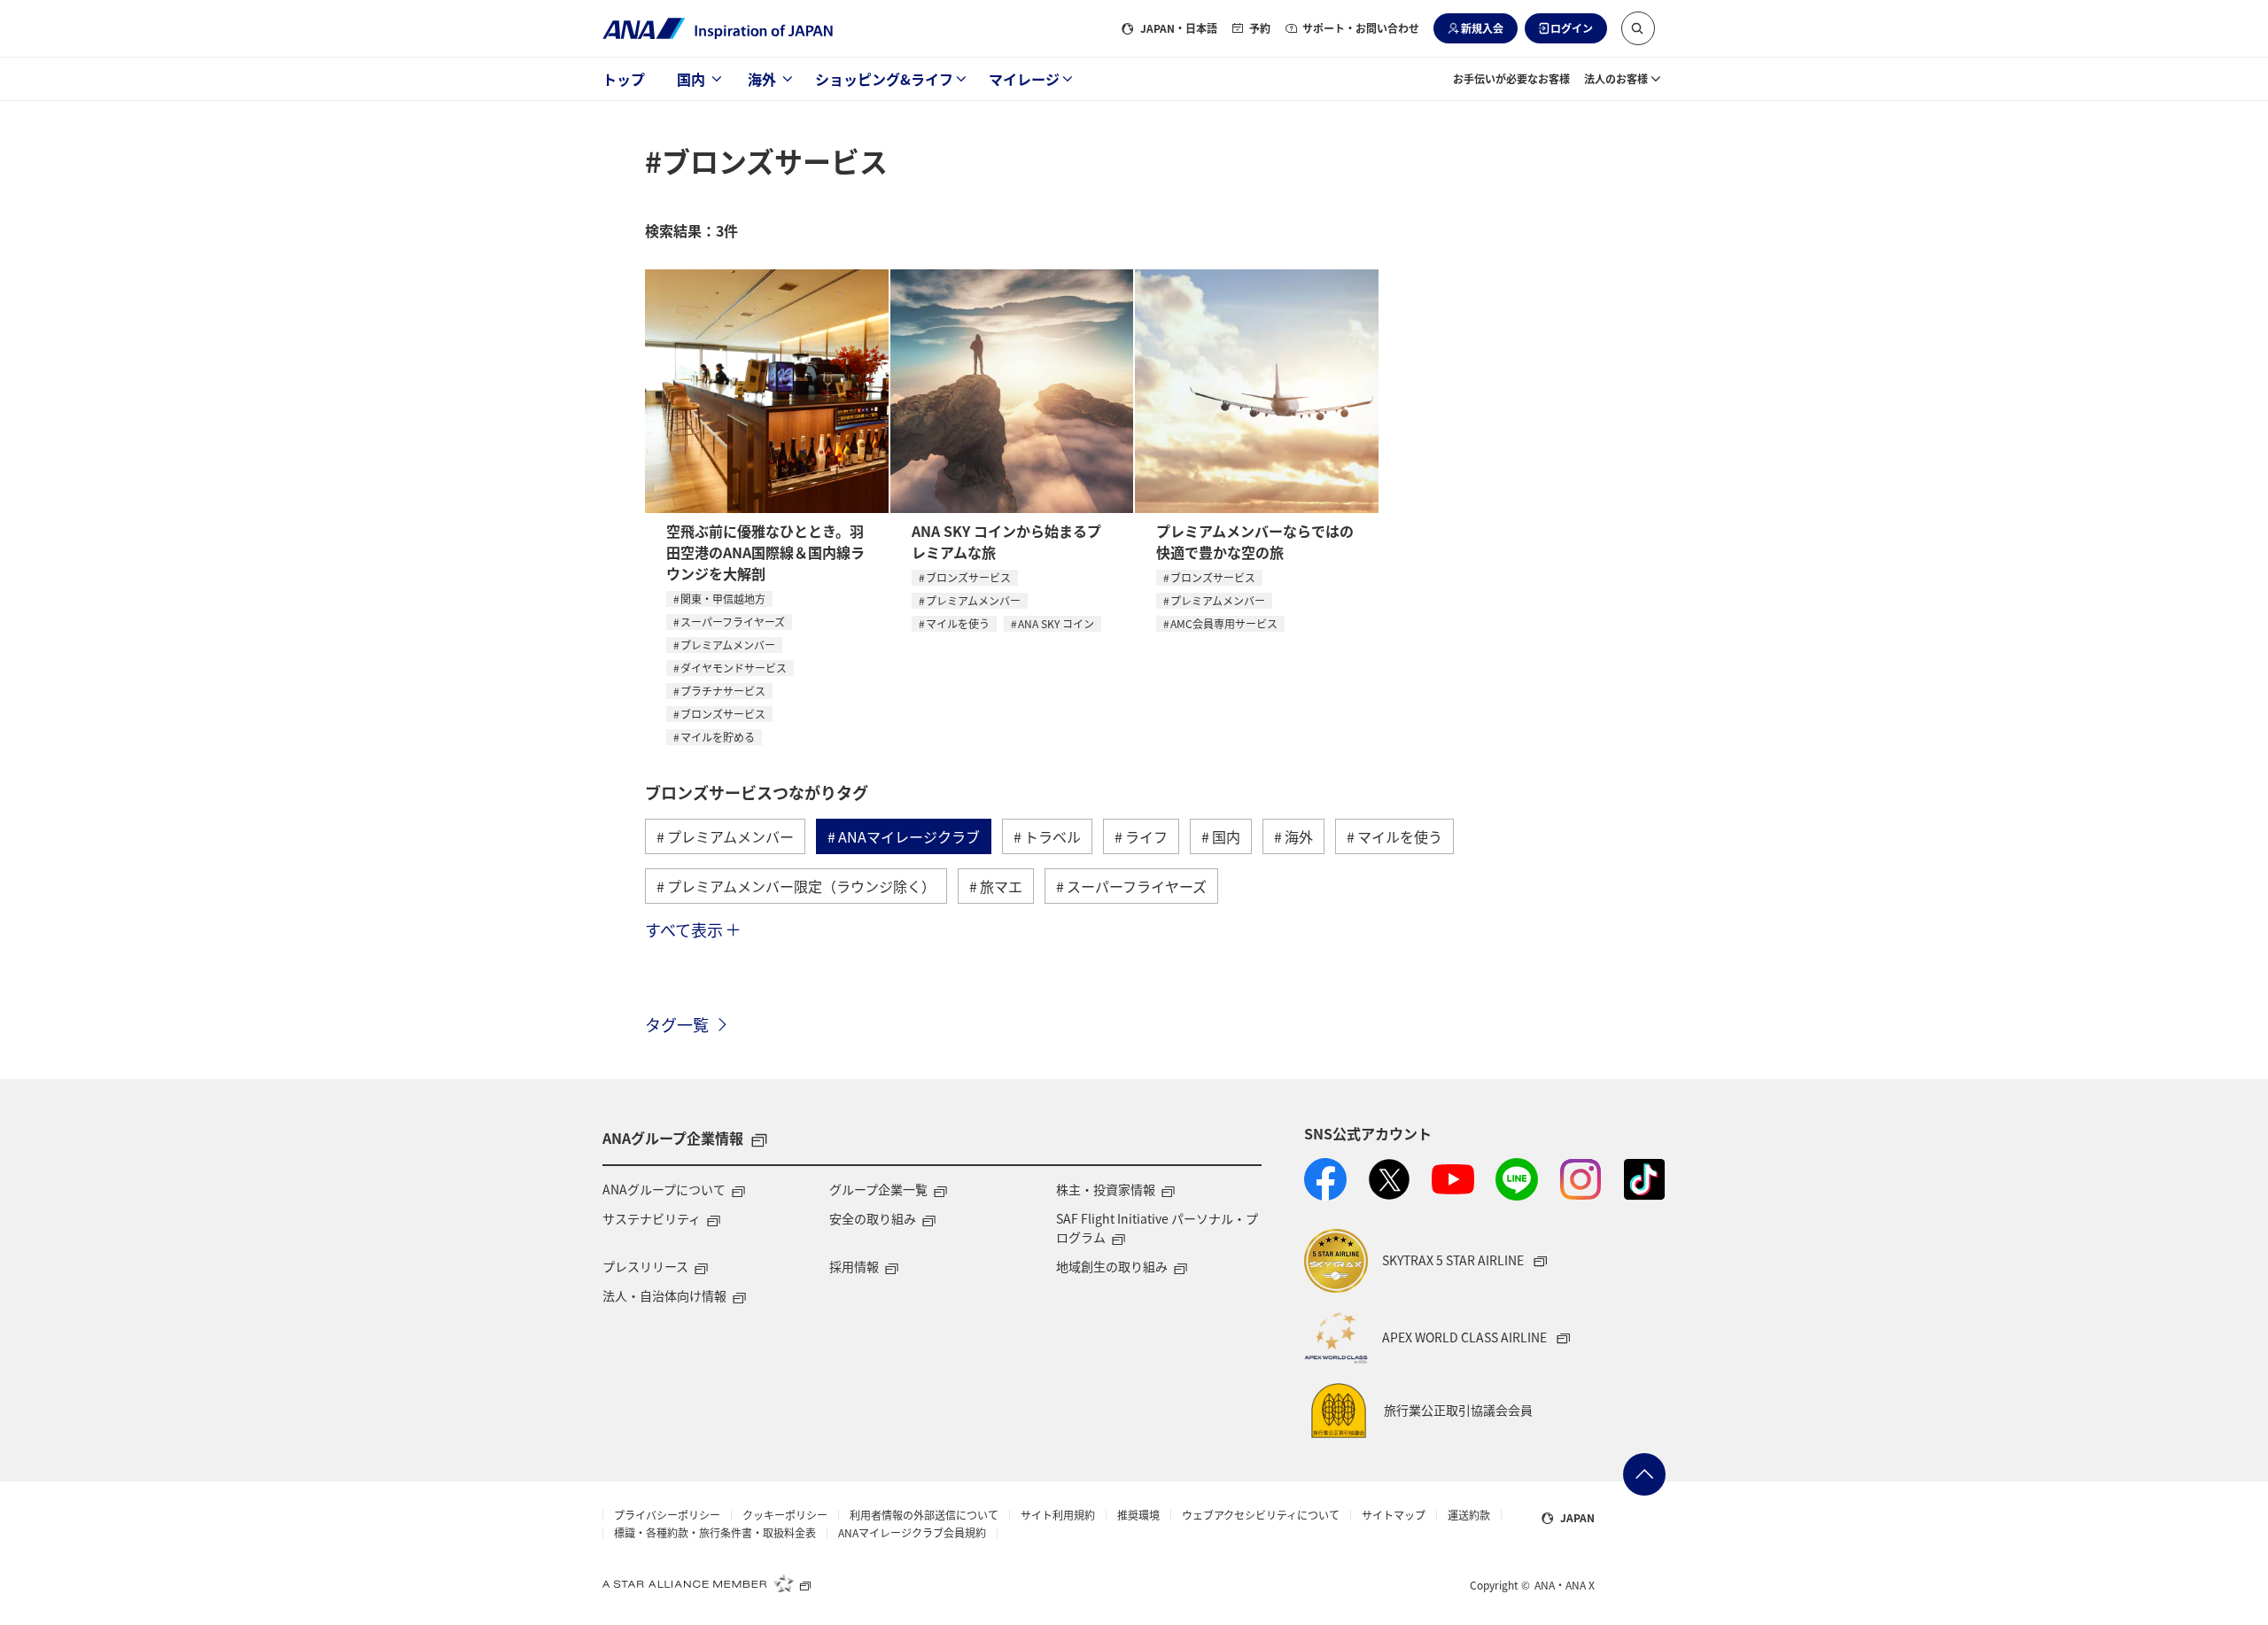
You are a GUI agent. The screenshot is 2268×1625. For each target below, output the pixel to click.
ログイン (1572, 28)
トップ (624, 79)
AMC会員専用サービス (1224, 623)
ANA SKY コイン (1056, 623)
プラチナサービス (723, 691)
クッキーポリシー (785, 1515)
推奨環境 (1138, 1515)
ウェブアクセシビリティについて (1261, 1515)
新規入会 (1482, 28)
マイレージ (1024, 79)
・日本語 (1179, 28)
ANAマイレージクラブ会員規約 (912, 1533)
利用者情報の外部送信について (924, 1515)
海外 (762, 79)
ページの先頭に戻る (1644, 1474)
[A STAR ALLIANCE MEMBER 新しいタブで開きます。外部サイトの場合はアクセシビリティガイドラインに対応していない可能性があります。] (707, 1583)
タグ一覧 (677, 1024)
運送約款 (1469, 1515)
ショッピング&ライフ (884, 79)
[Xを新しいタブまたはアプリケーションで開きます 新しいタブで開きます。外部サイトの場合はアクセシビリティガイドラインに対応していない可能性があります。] (1389, 1179)
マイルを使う (958, 623)
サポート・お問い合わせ (1361, 28)
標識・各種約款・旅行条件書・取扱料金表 (715, 1533)
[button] (1638, 28)
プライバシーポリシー (667, 1515)
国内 (691, 79)
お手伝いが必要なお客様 (1511, 78)
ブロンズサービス (723, 714)
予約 (1260, 28)
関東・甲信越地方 (723, 599)
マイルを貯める (718, 737)
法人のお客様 (1616, 78)
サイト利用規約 (1058, 1515)
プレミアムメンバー (728, 645)
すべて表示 (684, 929)
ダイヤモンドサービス (734, 668)
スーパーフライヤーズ (733, 622)
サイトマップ (1394, 1515)
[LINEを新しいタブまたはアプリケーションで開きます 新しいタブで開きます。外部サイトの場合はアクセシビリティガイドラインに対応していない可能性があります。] (1517, 1179)
